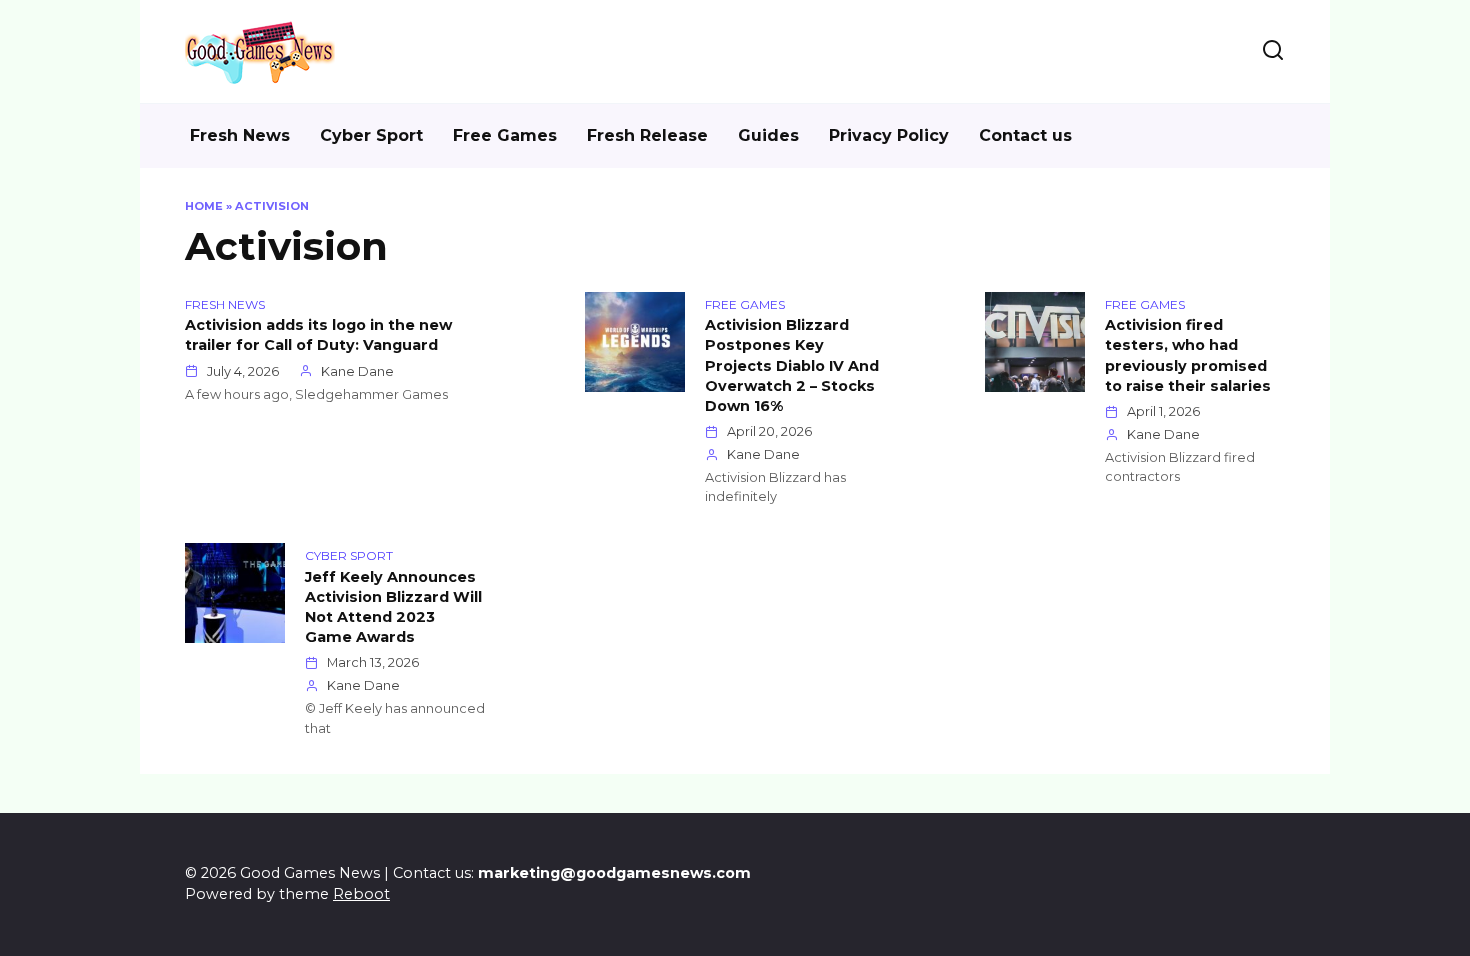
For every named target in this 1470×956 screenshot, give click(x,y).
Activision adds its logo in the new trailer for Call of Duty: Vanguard (318, 336)
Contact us (1025, 135)
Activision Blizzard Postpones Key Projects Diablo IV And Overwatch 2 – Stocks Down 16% (792, 366)
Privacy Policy (889, 135)
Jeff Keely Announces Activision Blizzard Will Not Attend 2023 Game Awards (393, 607)
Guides (768, 135)
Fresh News (240, 135)
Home (204, 206)
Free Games (505, 135)
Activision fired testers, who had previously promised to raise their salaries (1188, 356)
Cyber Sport (371, 135)
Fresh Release (647, 135)
